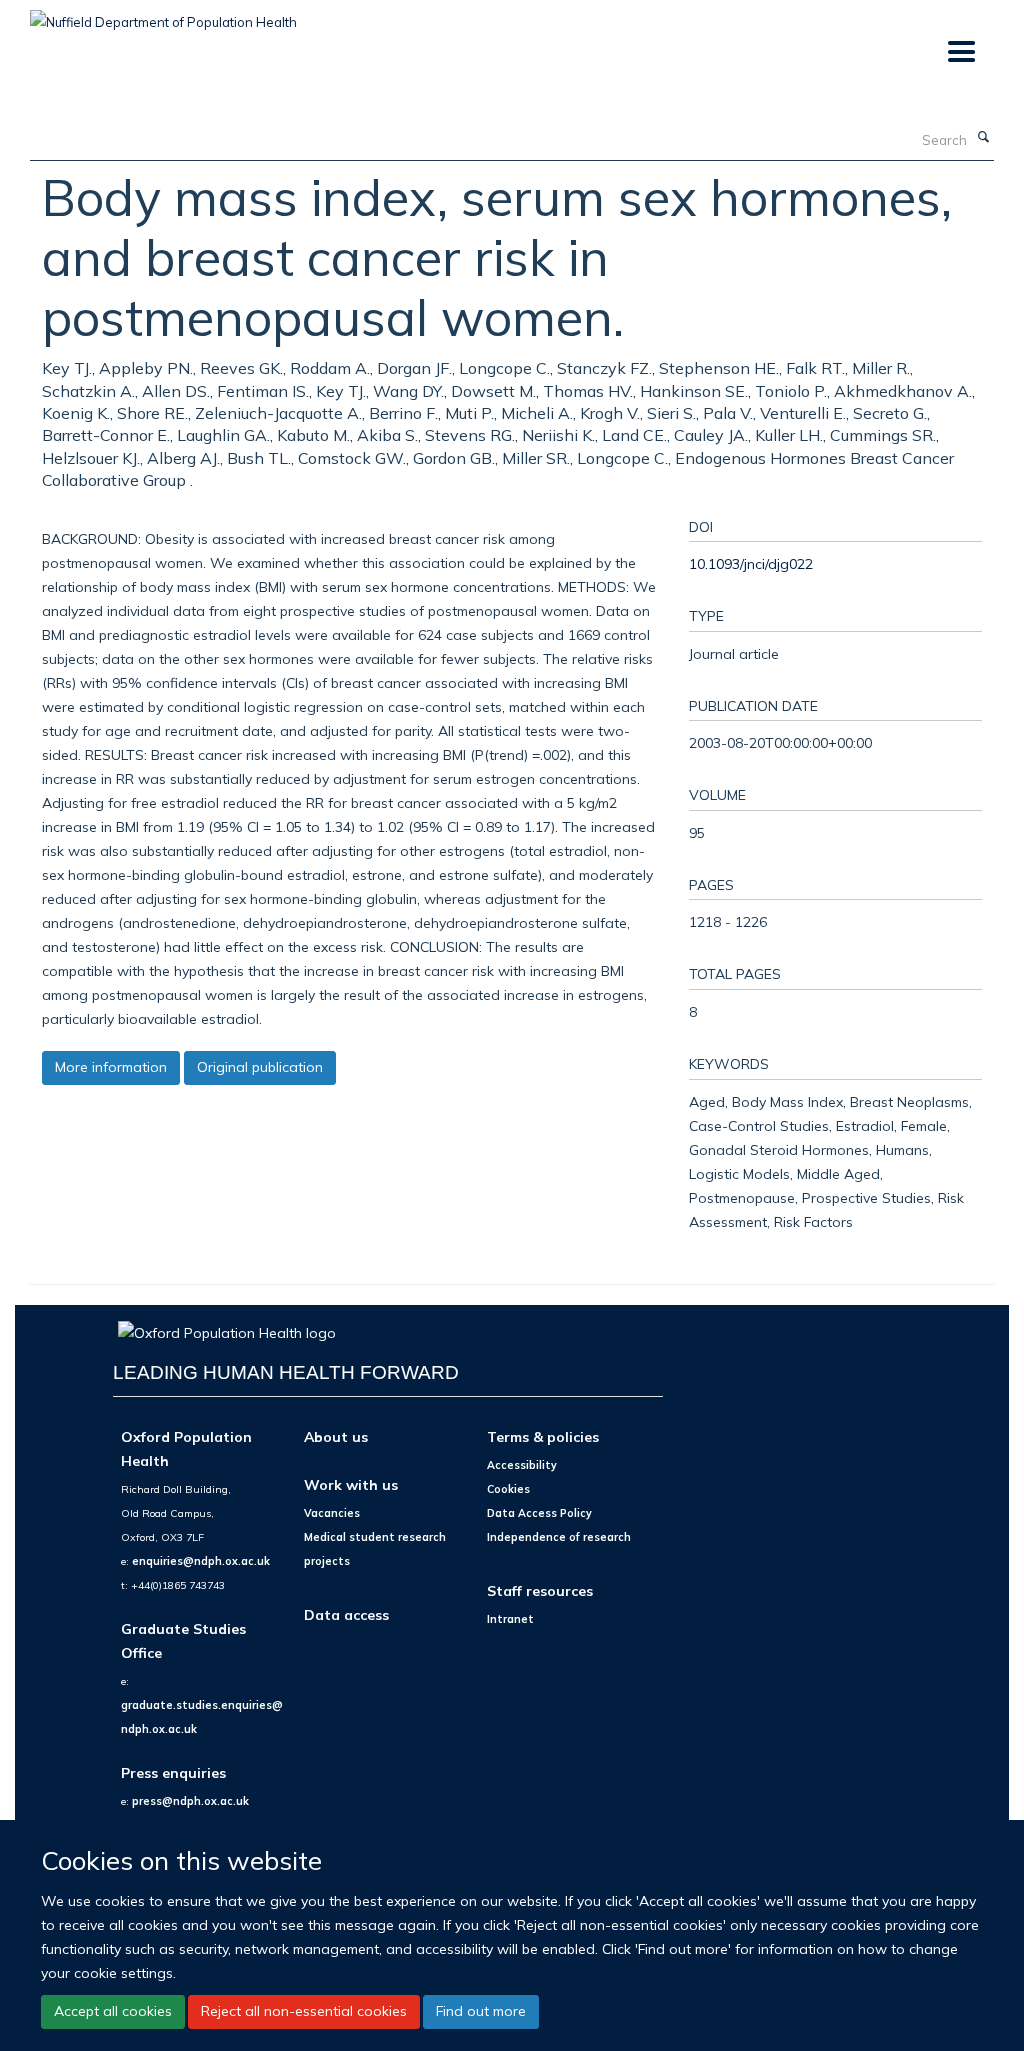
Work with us (351, 1484)
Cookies (508, 1489)
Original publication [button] (260, 1067)
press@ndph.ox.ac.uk (190, 1801)
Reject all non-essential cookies (304, 2011)
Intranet (510, 1619)
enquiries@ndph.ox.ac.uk (201, 1561)
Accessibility (522, 1465)
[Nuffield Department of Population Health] (163, 15)
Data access (346, 1614)
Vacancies (332, 1513)
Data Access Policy (539, 1513)
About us (336, 1436)
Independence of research (559, 1537)
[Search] (983, 138)
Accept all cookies (113, 2011)
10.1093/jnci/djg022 (751, 563)
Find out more (481, 2011)
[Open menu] (960, 52)
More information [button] (111, 1067)
